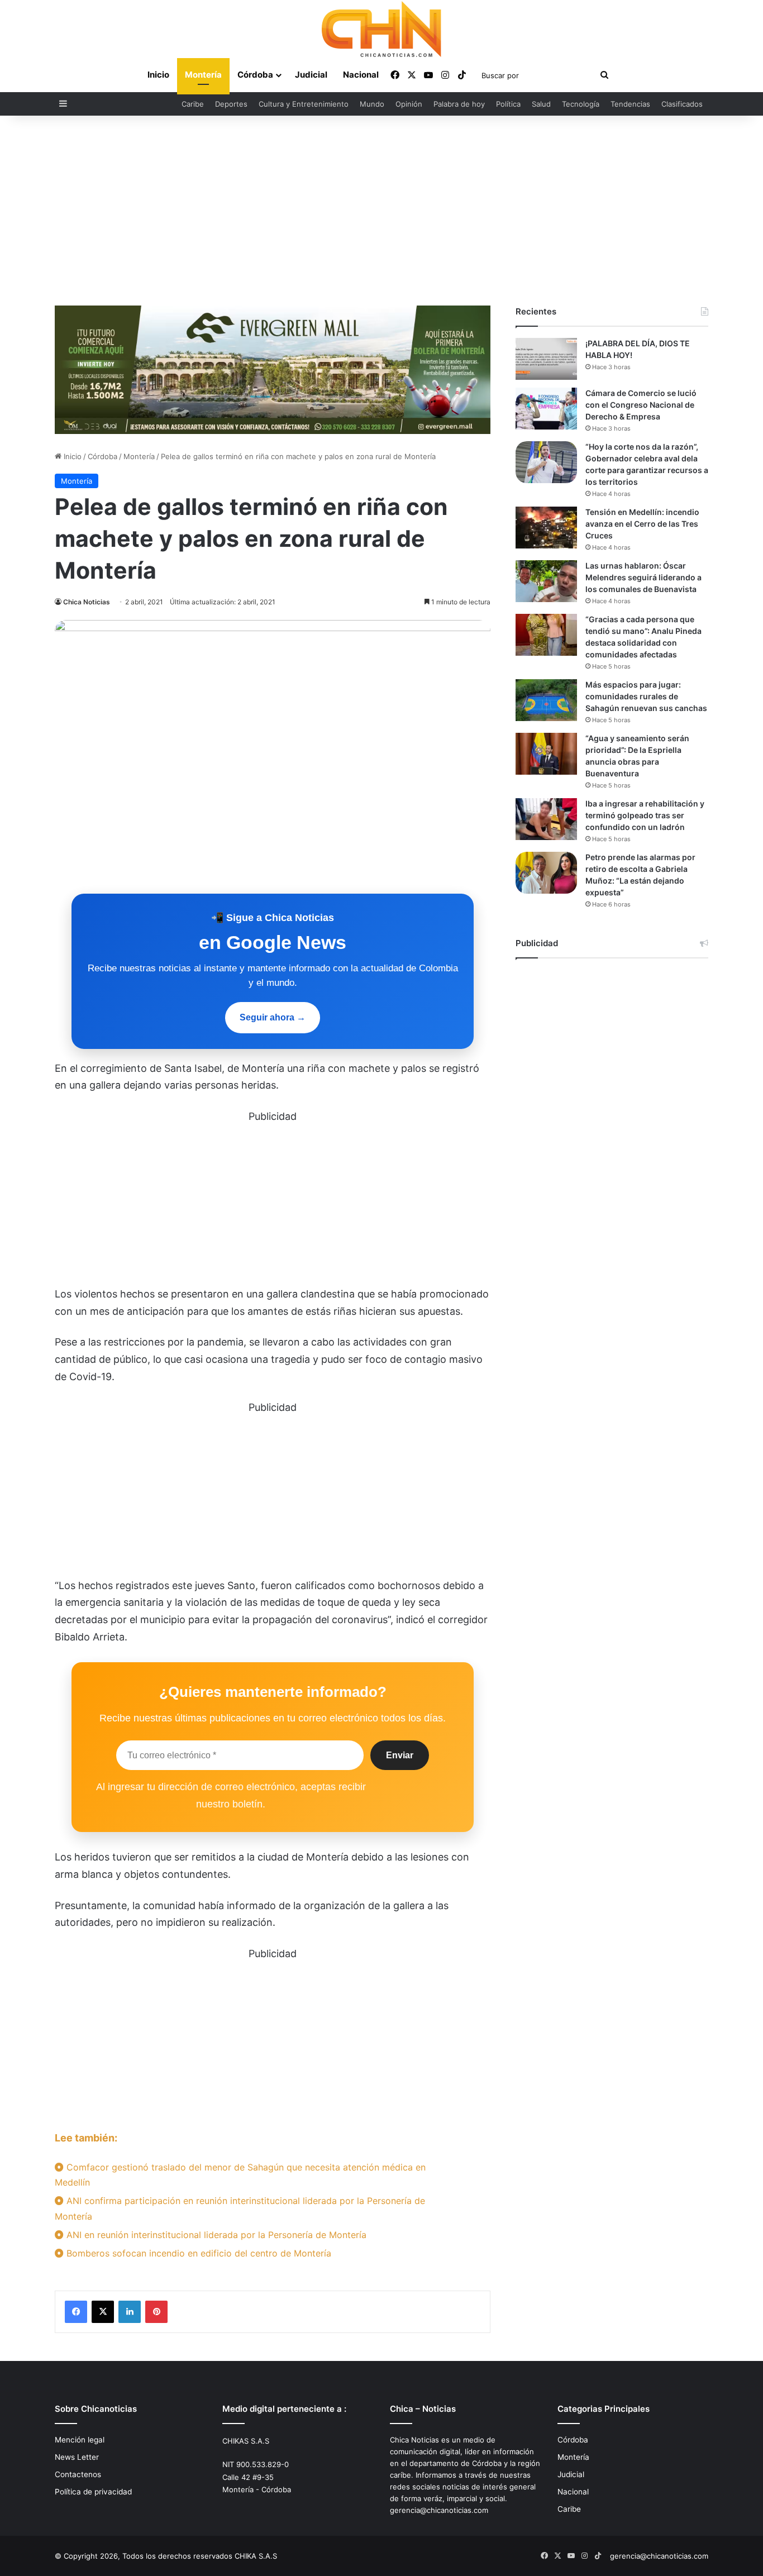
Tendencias (630, 104)
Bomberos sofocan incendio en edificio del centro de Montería (197, 2253)
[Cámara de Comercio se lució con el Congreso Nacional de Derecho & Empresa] (546, 409)
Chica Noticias (87, 602)
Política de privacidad (93, 2492)
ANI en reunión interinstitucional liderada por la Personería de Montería (215, 2235)
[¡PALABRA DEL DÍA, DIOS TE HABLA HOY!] (546, 359)
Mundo (372, 104)
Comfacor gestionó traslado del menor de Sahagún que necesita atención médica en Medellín (240, 2175)
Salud (541, 104)
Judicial (311, 75)
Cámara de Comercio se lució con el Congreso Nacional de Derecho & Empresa (641, 405)
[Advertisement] (381, 211)
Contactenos (78, 2474)
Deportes (231, 104)
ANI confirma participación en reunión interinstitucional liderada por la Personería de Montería (240, 2208)
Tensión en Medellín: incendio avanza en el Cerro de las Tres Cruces (642, 524)
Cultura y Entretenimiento (304, 104)
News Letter (77, 2457)
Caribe (193, 104)
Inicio (158, 75)
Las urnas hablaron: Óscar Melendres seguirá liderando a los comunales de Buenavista (643, 577)
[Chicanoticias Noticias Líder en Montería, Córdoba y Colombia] (381, 29)
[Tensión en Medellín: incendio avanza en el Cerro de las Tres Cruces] (546, 528)
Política (508, 104)
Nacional (361, 75)
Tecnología (581, 104)
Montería (203, 75)
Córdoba (255, 75)
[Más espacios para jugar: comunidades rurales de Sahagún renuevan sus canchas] (546, 700)
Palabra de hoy (459, 104)
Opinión (409, 104)
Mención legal (80, 2440)
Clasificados (682, 104)
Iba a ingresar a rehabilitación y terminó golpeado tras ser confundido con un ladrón (645, 815)
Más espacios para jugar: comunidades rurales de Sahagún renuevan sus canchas (646, 696)
